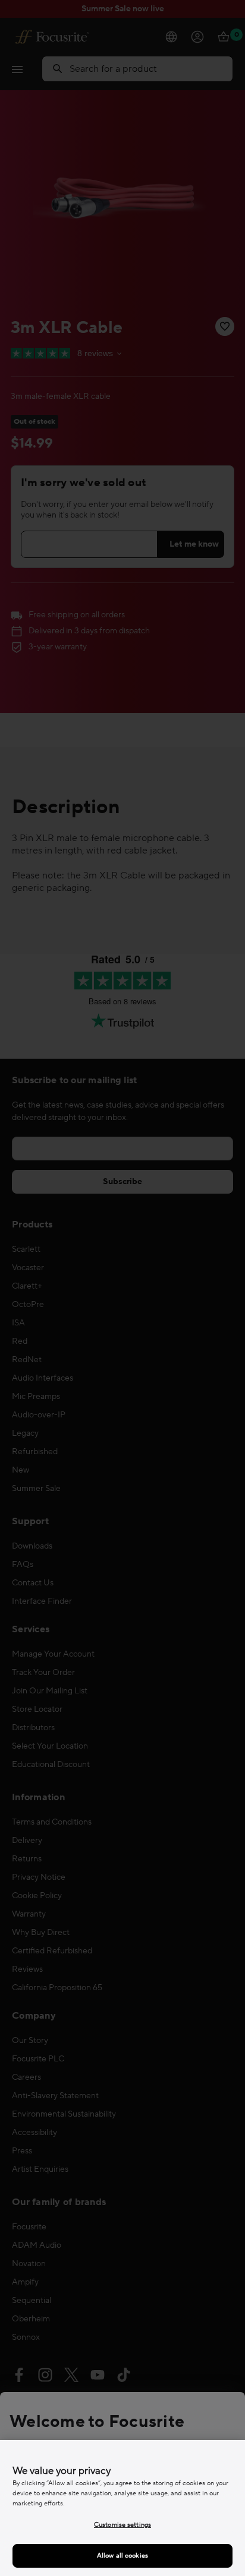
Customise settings (122, 2525)
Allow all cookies (122, 2556)
